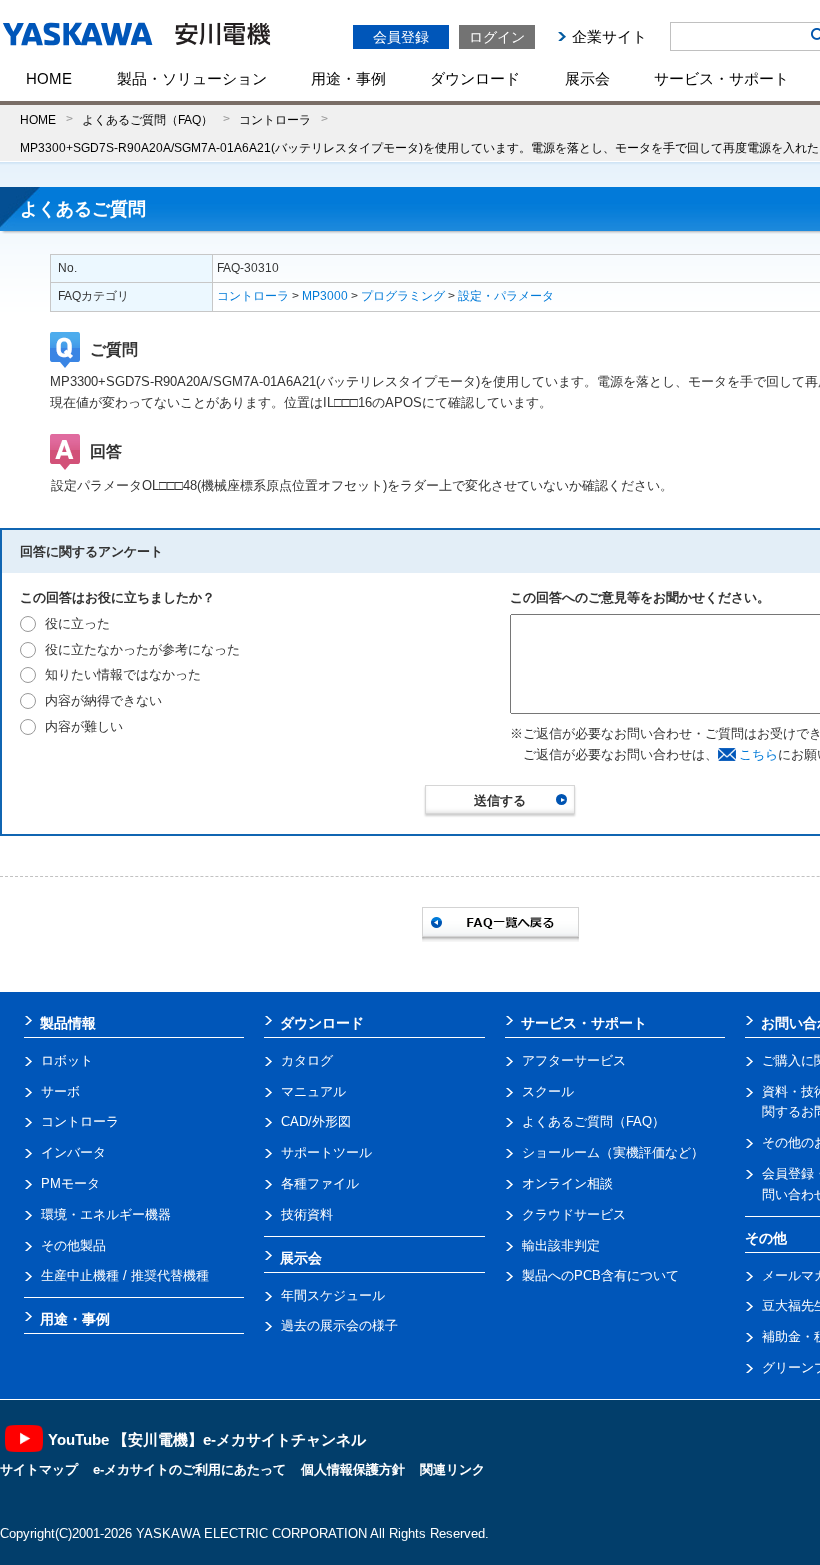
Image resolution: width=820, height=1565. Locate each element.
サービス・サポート (721, 78)
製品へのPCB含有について (600, 1275)
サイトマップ (39, 1469)
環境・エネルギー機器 (106, 1214)
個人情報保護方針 (353, 1469)
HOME (49, 78)
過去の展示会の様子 (339, 1325)
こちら (758, 754)
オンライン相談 (567, 1183)
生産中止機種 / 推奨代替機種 (125, 1275)
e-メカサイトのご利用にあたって (189, 1469)
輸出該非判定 (561, 1245)
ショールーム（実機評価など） (613, 1152)
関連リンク (452, 1469)
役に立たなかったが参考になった (142, 649)
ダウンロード (475, 78)
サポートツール (326, 1152)
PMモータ (70, 1183)
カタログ (307, 1060)
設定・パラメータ (506, 296)
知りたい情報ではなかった (123, 674)
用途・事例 (348, 78)
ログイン (497, 37)
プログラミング (403, 296)
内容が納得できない (103, 700)
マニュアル (313, 1091)
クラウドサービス (574, 1214)
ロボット (67, 1060)
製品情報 (68, 1023)
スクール (548, 1091)
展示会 (587, 78)
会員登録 (401, 37)
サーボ (60, 1091)
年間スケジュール (333, 1295)
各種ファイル (320, 1183)
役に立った (77, 623)
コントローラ (275, 119)
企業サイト (609, 36)
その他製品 (73, 1245)
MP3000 (325, 296)
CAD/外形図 (316, 1121)
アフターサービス (574, 1060)
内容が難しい (84, 726)
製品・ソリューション (192, 78)
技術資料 (307, 1214)
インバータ (73, 1152)
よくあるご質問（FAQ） (147, 119)
